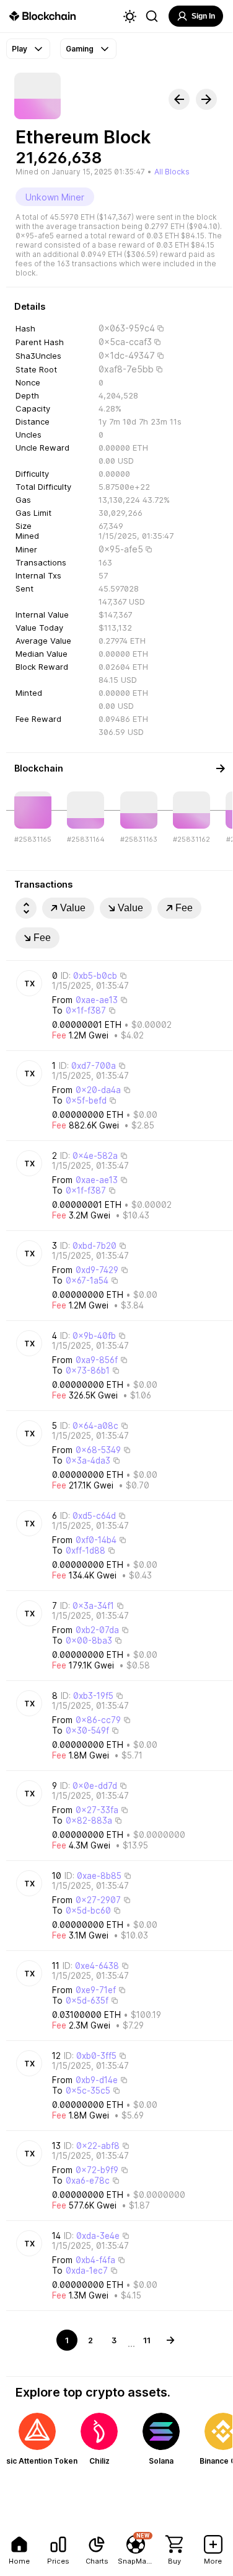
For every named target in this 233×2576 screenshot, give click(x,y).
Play (20, 49)
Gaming (80, 49)
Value (73, 908)
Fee (184, 908)
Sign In (203, 16)
